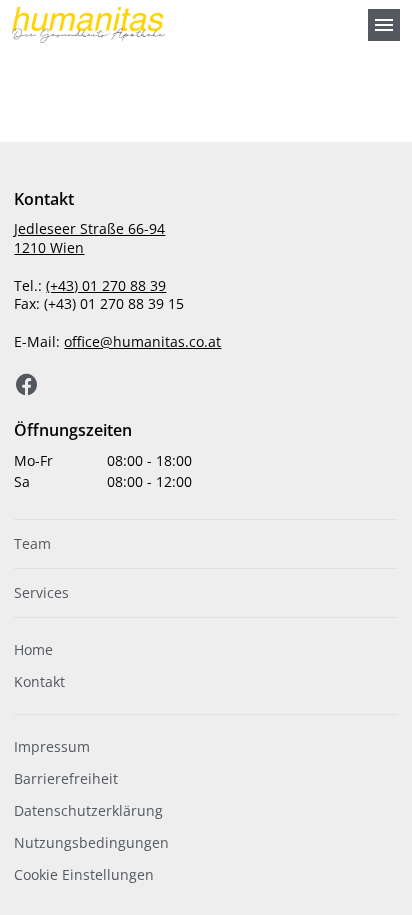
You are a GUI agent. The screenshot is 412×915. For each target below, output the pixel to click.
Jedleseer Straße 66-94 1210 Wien (89, 238)
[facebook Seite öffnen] (27, 385)
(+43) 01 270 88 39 (106, 285)
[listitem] (205, 544)
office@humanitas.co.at (142, 341)
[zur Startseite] (182, 25)
